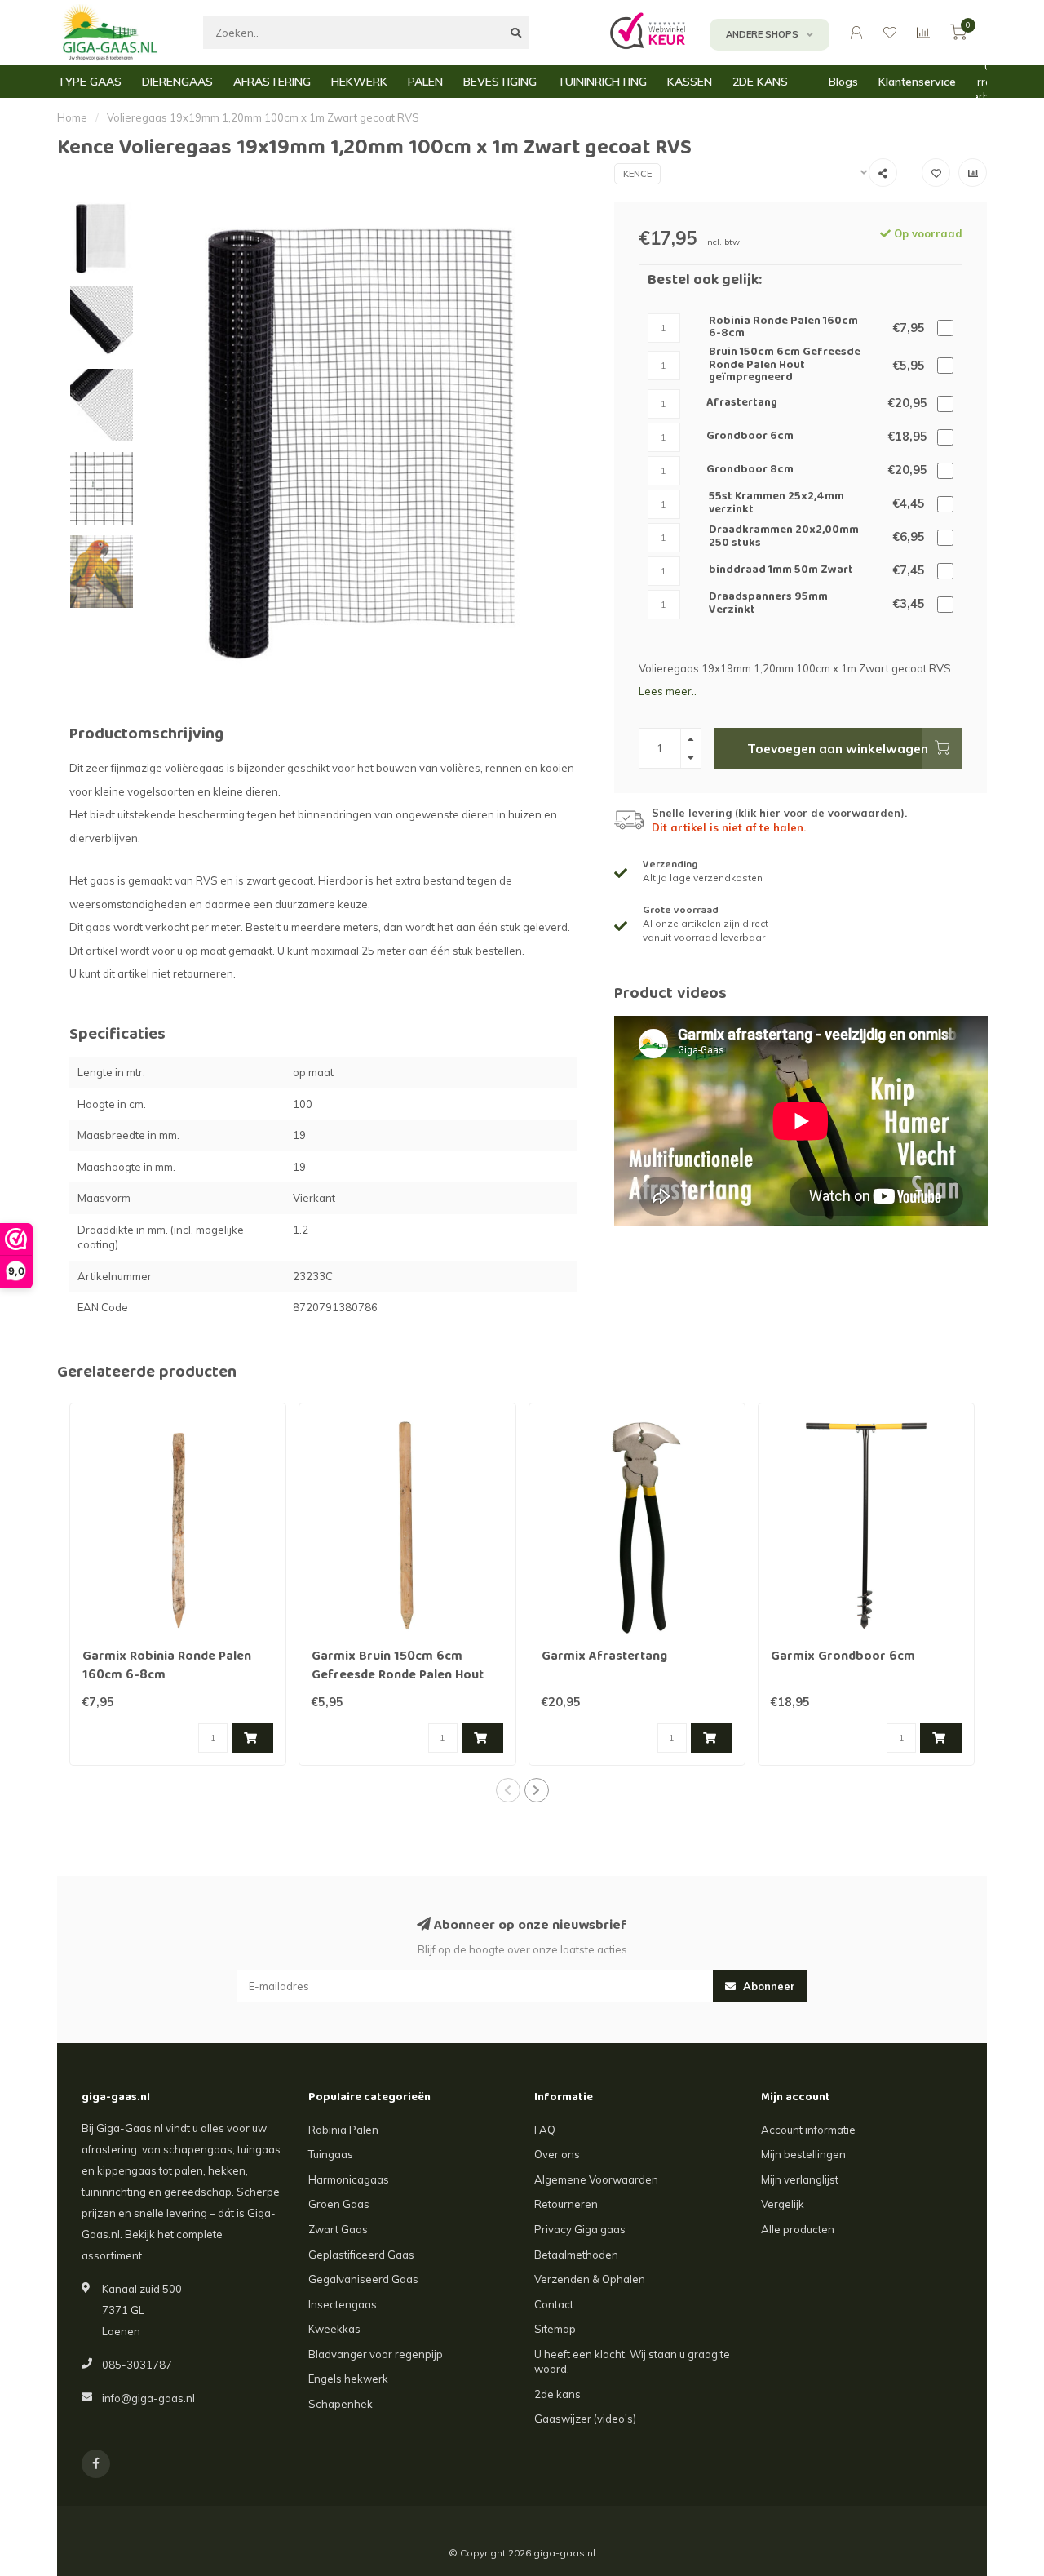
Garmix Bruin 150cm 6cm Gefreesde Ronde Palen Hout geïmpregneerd (398, 1676)
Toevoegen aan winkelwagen (838, 748)
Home (72, 117)
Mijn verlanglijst (800, 2179)
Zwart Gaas (338, 2229)
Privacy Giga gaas (580, 2229)
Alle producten (798, 2229)
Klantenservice (917, 82)
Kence (637, 174)
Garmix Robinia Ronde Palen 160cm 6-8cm (167, 1667)
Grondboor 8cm (750, 470)
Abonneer (768, 1986)
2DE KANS (760, 82)
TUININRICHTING (602, 82)
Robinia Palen (343, 2130)
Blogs (843, 82)
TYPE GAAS (89, 82)
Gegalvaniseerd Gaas (363, 2279)
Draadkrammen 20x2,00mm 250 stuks (784, 537)
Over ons (557, 2154)
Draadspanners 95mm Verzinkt (768, 604)
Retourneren (566, 2204)
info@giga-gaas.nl (148, 2398)
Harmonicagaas (349, 2179)
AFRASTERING (272, 82)
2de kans (557, 2394)
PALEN (425, 82)
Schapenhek (341, 2404)
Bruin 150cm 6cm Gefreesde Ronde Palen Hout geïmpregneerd (785, 366)
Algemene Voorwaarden (596, 2179)
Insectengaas (343, 2304)
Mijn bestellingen (803, 2154)
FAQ (545, 2130)
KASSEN (690, 82)
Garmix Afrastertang (604, 1657)
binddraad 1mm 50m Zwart (781, 571)
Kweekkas (334, 2329)
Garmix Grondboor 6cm (843, 1657)
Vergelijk (783, 2204)
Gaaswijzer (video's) (585, 2419)
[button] (508, 1790)
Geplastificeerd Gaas (361, 2255)
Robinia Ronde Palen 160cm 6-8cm (783, 328)
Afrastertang (742, 403)
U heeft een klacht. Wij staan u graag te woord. (632, 2362)
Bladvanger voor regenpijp (376, 2354)
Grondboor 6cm (750, 437)
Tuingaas (331, 2154)
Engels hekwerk (348, 2379)
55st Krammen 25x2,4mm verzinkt (776, 504)
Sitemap (555, 2329)
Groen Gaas (339, 2204)
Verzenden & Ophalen (590, 2279)
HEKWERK (359, 82)
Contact (554, 2304)
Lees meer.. (668, 691)
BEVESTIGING (500, 82)
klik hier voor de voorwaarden (819, 813)
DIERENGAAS (177, 82)
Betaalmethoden (576, 2255)
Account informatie (808, 2130)
